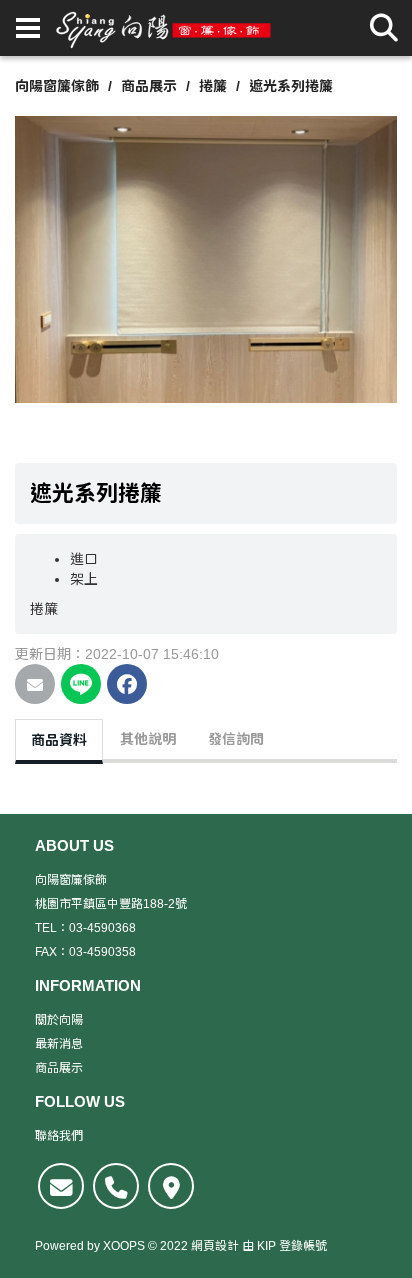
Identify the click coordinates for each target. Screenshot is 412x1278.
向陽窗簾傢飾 (57, 86)
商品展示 (149, 86)
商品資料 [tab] (59, 740)
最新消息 (59, 1044)
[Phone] (116, 1186)
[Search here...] (384, 28)
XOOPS (124, 1246)
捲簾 (213, 86)
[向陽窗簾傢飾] (164, 28)
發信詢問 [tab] (236, 739)
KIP (266, 1246)
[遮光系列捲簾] (206, 258)
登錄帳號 (303, 1246)
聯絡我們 (59, 1136)
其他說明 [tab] (148, 739)
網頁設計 (215, 1246)
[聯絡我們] (61, 1186)
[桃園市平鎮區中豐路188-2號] (171, 1186)
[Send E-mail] (35, 684)
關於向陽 (59, 1020)
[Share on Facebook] (127, 684)
